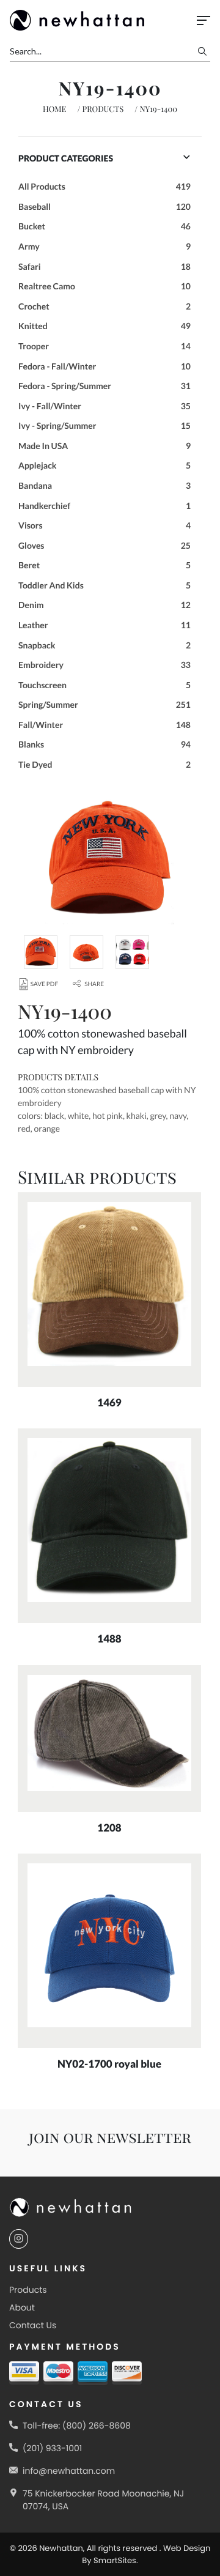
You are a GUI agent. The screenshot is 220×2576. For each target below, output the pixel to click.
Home (55, 109)
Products (103, 109)
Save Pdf (44, 984)
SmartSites (115, 2560)
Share (94, 984)
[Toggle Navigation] (204, 20)
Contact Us (33, 2325)
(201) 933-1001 (52, 2448)
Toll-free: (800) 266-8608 (77, 2426)
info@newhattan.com (69, 2471)
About (22, 2307)
